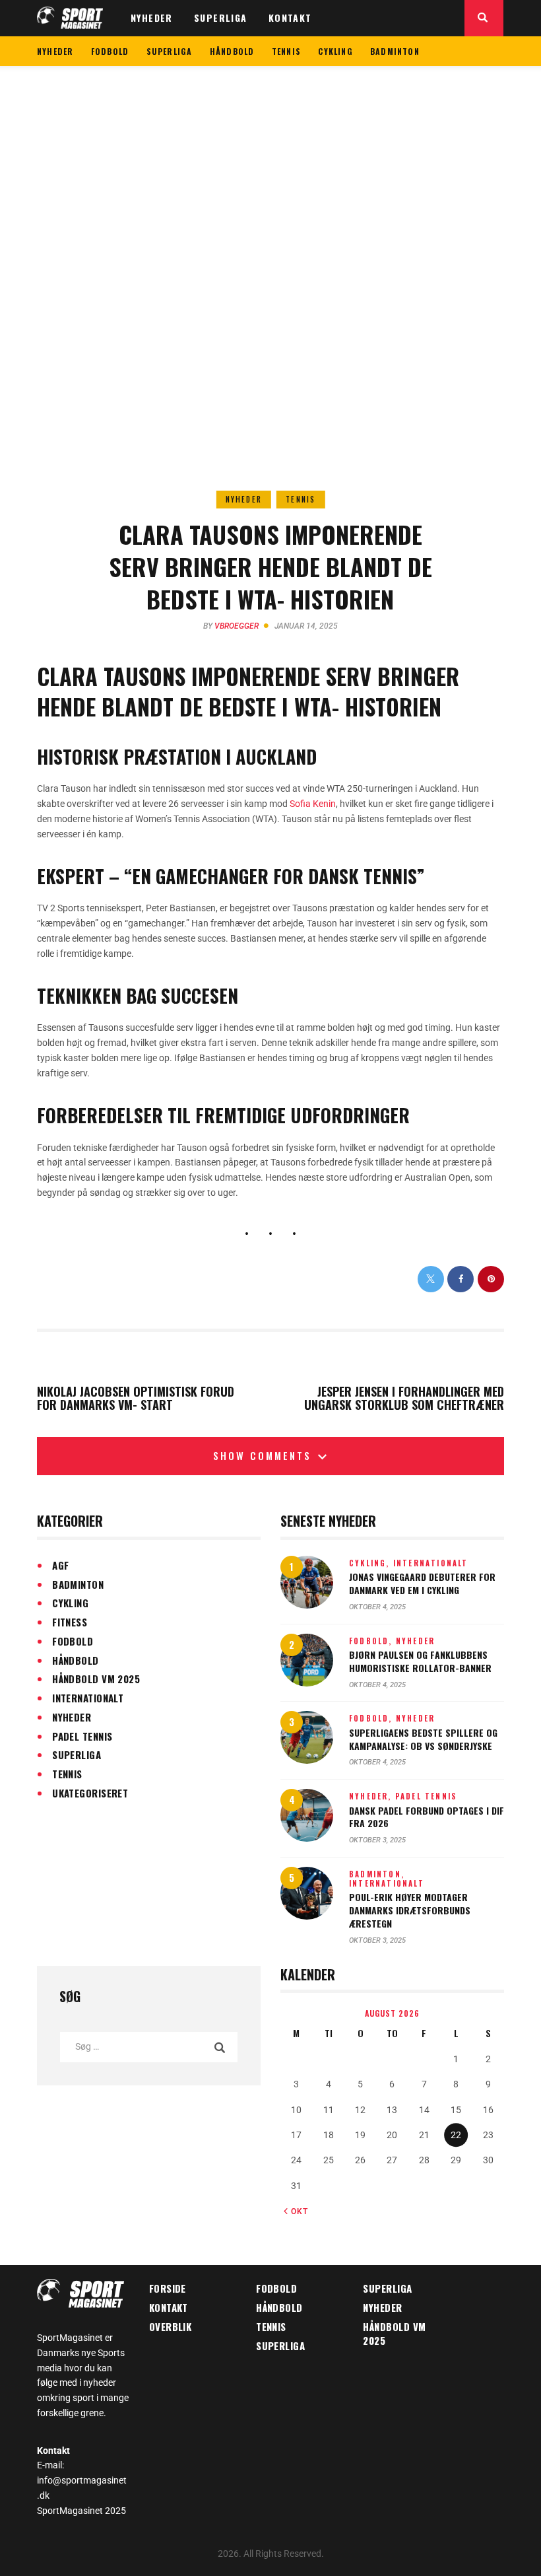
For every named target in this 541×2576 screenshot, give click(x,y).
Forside (168, 2288)
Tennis (301, 499)
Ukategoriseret (90, 1793)
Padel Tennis (82, 1736)
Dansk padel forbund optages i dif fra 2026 (427, 1817)
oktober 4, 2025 (377, 1607)
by (231, 626)
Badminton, (377, 1874)
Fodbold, (372, 1641)
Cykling (70, 1603)
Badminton (78, 1584)
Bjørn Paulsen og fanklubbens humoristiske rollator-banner (420, 1661)
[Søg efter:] (149, 2046)
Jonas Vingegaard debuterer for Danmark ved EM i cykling (422, 1583)
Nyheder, (372, 1796)
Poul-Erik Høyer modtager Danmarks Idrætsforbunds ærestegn (410, 1910)
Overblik (171, 2326)
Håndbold (76, 1660)
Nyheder (244, 499)
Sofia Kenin (313, 804)
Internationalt (88, 1698)
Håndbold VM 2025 (96, 1679)
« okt (296, 2211)
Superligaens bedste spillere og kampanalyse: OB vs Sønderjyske (423, 1739)
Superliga (77, 1755)
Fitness (70, 1622)
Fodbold (73, 1641)
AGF (60, 1565)
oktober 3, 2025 (377, 1840)
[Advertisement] (270, 165)
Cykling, (371, 1563)
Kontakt (169, 2307)
